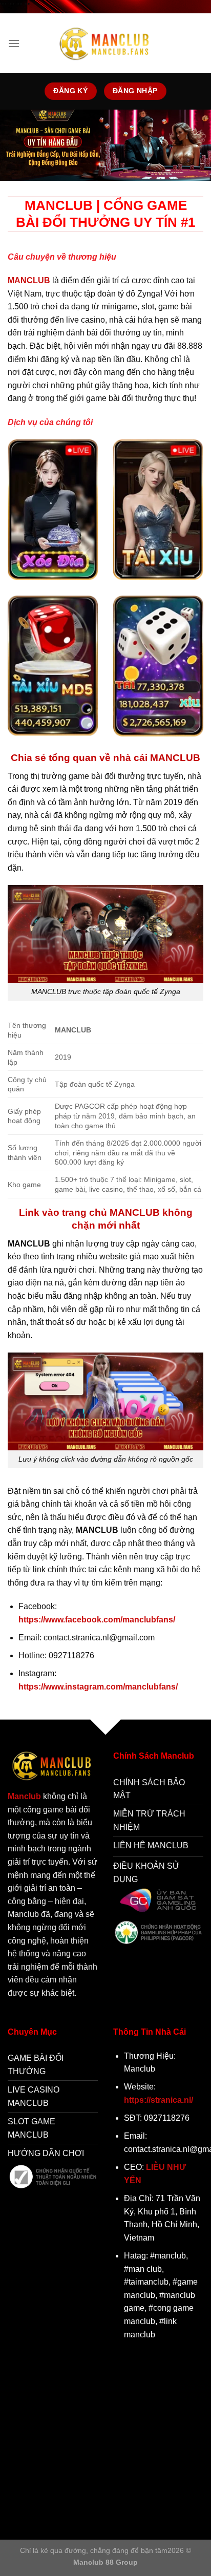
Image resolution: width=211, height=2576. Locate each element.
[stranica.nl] (105, 43)
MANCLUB (29, 280)
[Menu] (14, 43)
